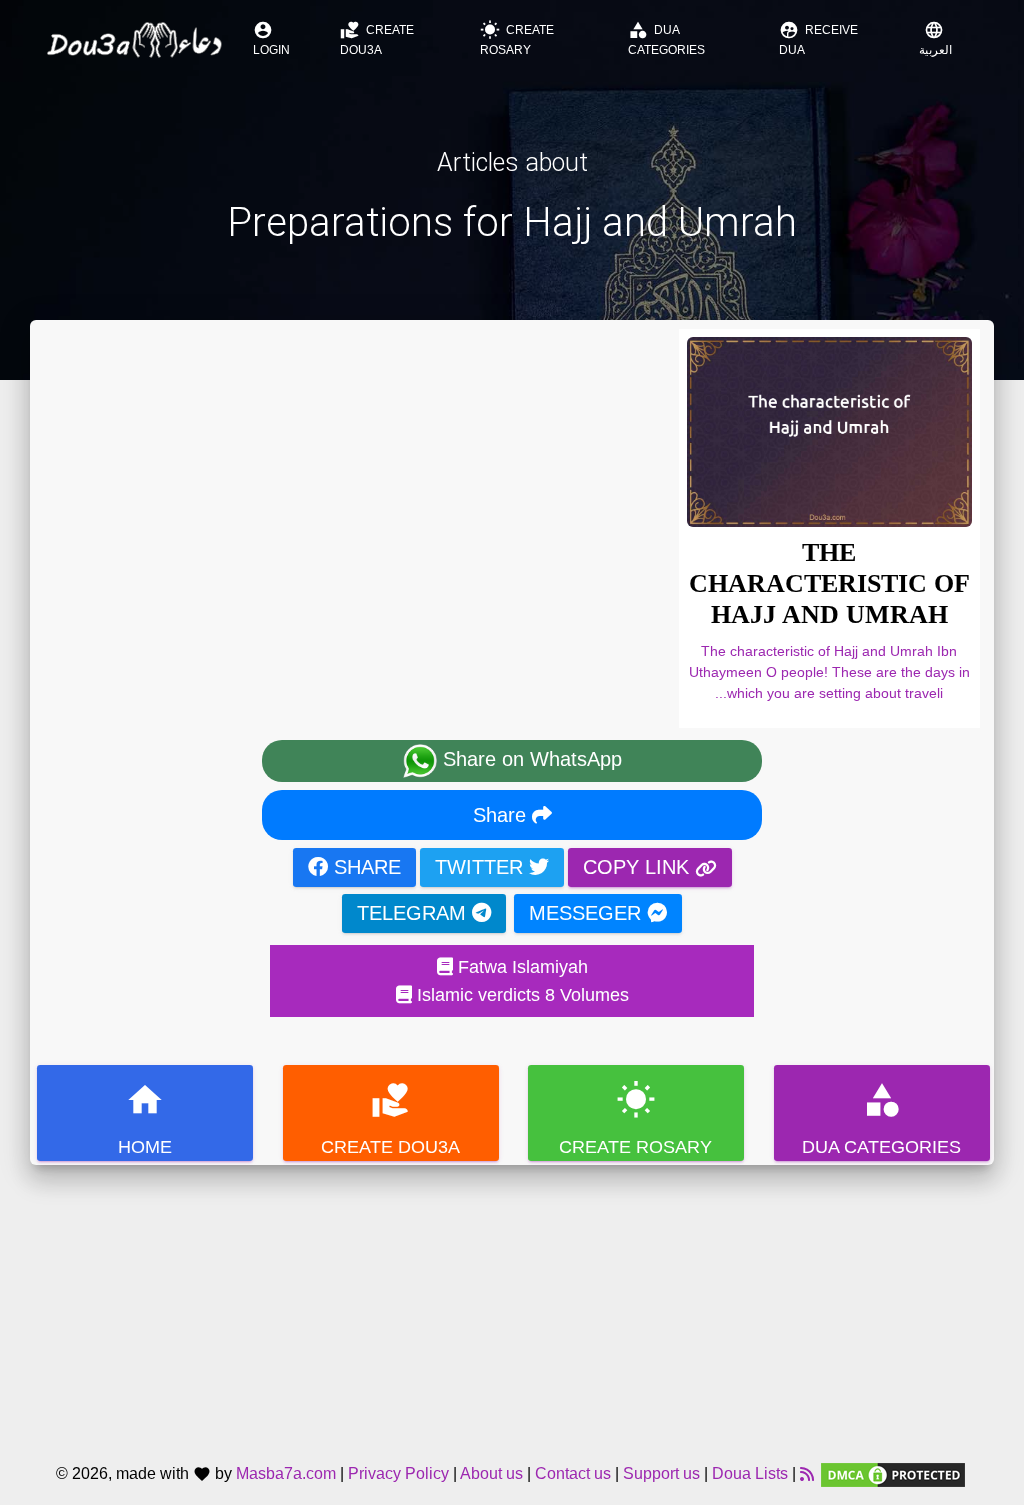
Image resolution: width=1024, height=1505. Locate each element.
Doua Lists (750, 1474)
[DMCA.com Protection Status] (893, 1474)
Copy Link (639, 867)
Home (145, 1118)
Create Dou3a (377, 38)
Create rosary (517, 38)
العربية (935, 38)
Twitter (482, 867)
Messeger (588, 913)
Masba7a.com (286, 1474)
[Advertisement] (512, 1305)
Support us (661, 1474)
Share (502, 815)
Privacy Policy (398, 1474)
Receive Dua (818, 38)
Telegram (414, 913)
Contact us (573, 1474)
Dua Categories (666, 38)
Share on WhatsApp (529, 759)
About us (491, 1474)
